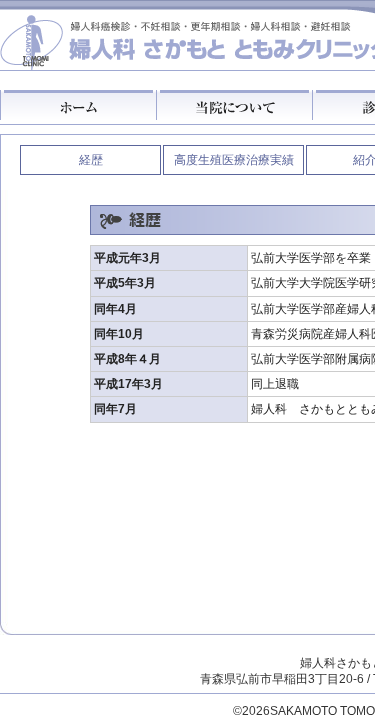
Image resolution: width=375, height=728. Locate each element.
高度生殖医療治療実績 (234, 160)
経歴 (91, 160)
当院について (234, 105)
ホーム (78, 105)
